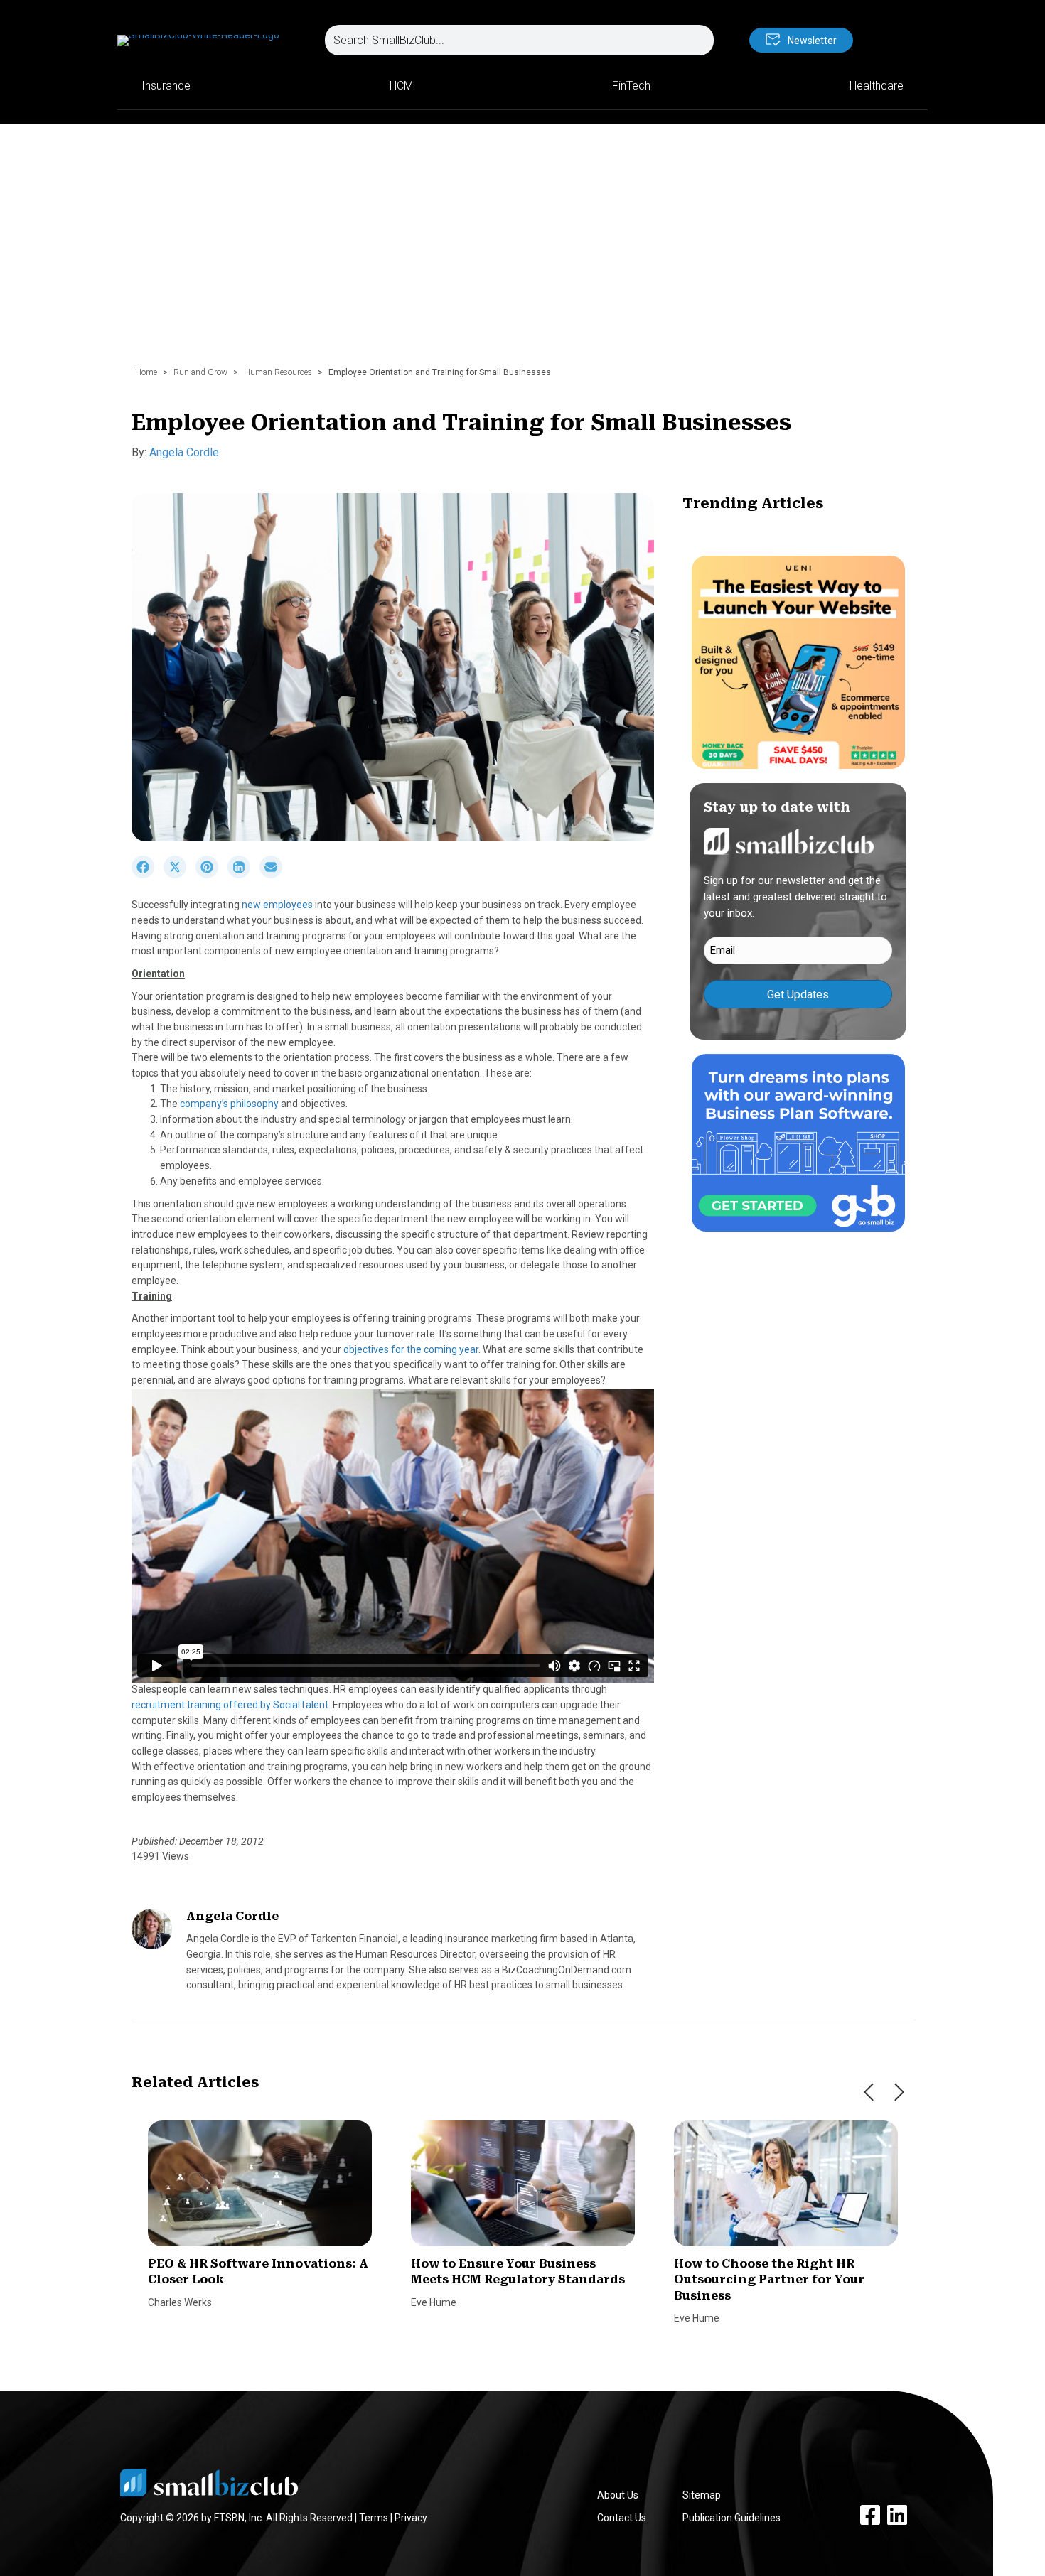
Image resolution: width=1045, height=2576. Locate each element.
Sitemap (702, 2495)
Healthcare (877, 86)
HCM (401, 86)
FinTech (631, 86)
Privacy (411, 2518)
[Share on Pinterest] (211, 875)
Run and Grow (200, 372)
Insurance (166, 86)
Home (146, 372)
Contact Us (622, 2518)
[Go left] (869, 2092)
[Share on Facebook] (148, 875)
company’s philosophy (230, 1104)
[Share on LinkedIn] (243, 875)
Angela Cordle (184, 452)
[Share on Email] (274, 875)
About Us (618, 2495)
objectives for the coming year (411, 1349)
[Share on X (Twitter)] (179, 875)
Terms (374, 2518)
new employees (278, 905)
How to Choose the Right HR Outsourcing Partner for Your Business (769, 2280)
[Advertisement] (522, 252)
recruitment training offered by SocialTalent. (231, 1705)
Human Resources (278, 372)
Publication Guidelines (731, 2518)
